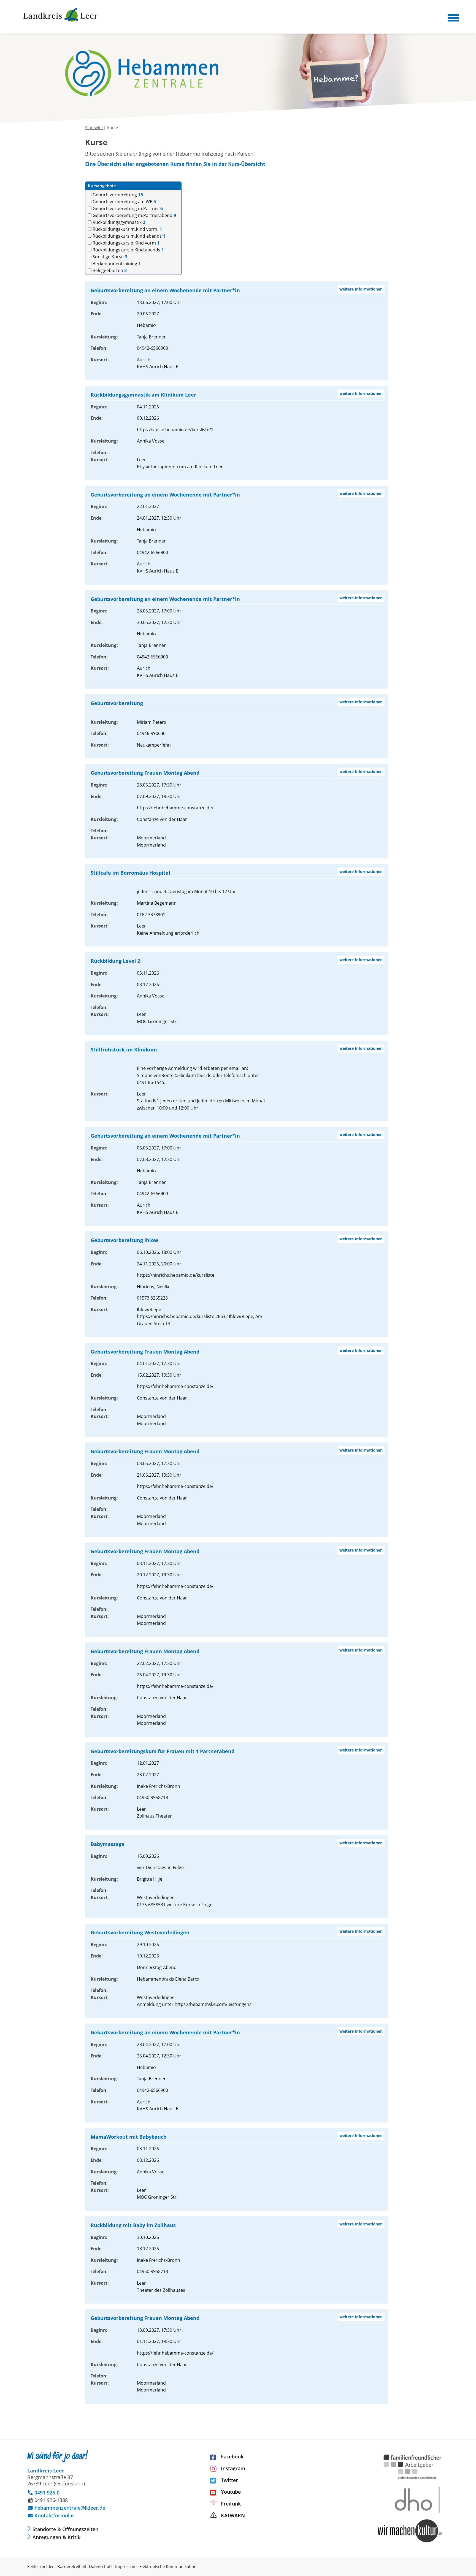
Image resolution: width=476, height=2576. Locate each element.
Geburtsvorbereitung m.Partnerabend (134, 215)
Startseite (94, 128)
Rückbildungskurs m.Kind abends (128, 236)
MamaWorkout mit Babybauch (129, 2137)
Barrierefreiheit (72, 2566)
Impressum (126, 2566)
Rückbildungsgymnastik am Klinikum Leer (143, 395)
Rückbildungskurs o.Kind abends (128, 250)
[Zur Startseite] (60, 15)
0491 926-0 (43, 2493)
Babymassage (108, 1844)
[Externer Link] (410, 2542)
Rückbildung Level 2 (115, 961)
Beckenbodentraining (116, 264)
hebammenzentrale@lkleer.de (66, 2508)
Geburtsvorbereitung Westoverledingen (140, 1932)
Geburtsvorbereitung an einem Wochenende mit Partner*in (165, 290)
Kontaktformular (51, 2515)
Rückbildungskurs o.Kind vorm (125, 243)
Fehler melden (41, 2566)
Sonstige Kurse (109, 257)
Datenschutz (101, 2566)
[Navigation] (453, 18)
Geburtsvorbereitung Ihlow (124, 1240)
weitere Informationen (361, 289)
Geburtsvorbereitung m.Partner (127, 209)
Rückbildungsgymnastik (118, 222)
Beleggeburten (109, 271)
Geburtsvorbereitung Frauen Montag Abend (145, 773)
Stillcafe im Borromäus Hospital (130, 873)
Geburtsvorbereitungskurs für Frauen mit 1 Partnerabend (163, 1751)
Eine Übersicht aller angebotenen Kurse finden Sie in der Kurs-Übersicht (175, 164)
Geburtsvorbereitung (117, 195)
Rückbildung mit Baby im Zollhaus (133, 2225)
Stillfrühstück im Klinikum (124, 1050)
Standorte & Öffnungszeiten (65, 2529)
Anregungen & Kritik (56, 2537)
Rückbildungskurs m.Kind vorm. (127, 229)
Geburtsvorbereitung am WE (124, 202)
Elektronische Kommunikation (168, 2566)
